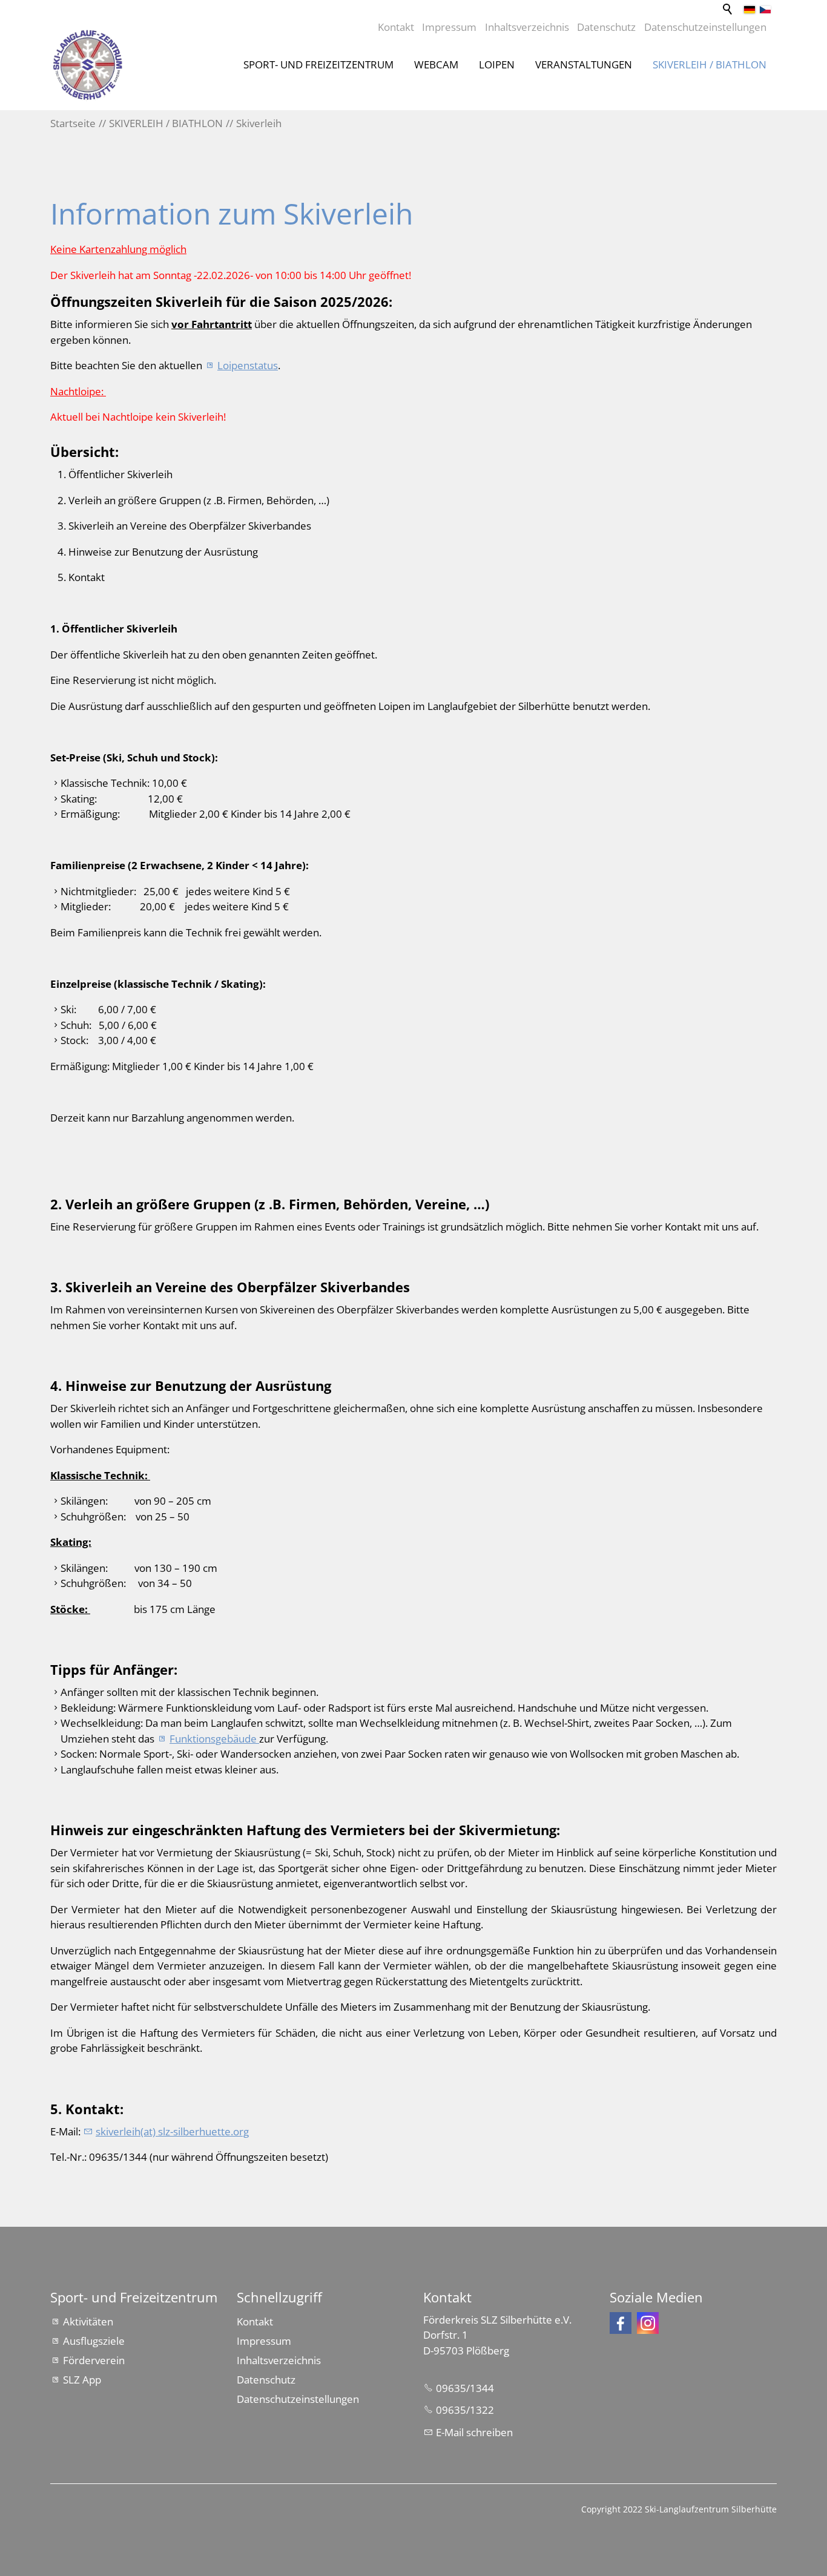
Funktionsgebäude (214, 1739)
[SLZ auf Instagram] (648, 2323)
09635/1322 (465, 2410)
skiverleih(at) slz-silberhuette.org (172, 2131)
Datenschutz (606, 27)
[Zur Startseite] (88, 65)
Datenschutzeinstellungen (705, 27)
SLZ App (82, 2380)
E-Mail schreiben (474, 2432)
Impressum (449, 27)
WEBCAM (436, 64)
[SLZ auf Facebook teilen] (621, 2323)
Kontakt (396, 27)
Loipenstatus (248, 365)
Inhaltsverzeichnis (527, 27)
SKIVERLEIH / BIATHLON (710, 64)
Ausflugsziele (94, 2341)
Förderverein (94, 2360)
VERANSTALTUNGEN (584, 64)
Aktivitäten (88, 2321)
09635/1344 (465, 2388)
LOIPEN (497, 64)
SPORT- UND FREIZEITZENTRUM (318, 64)
